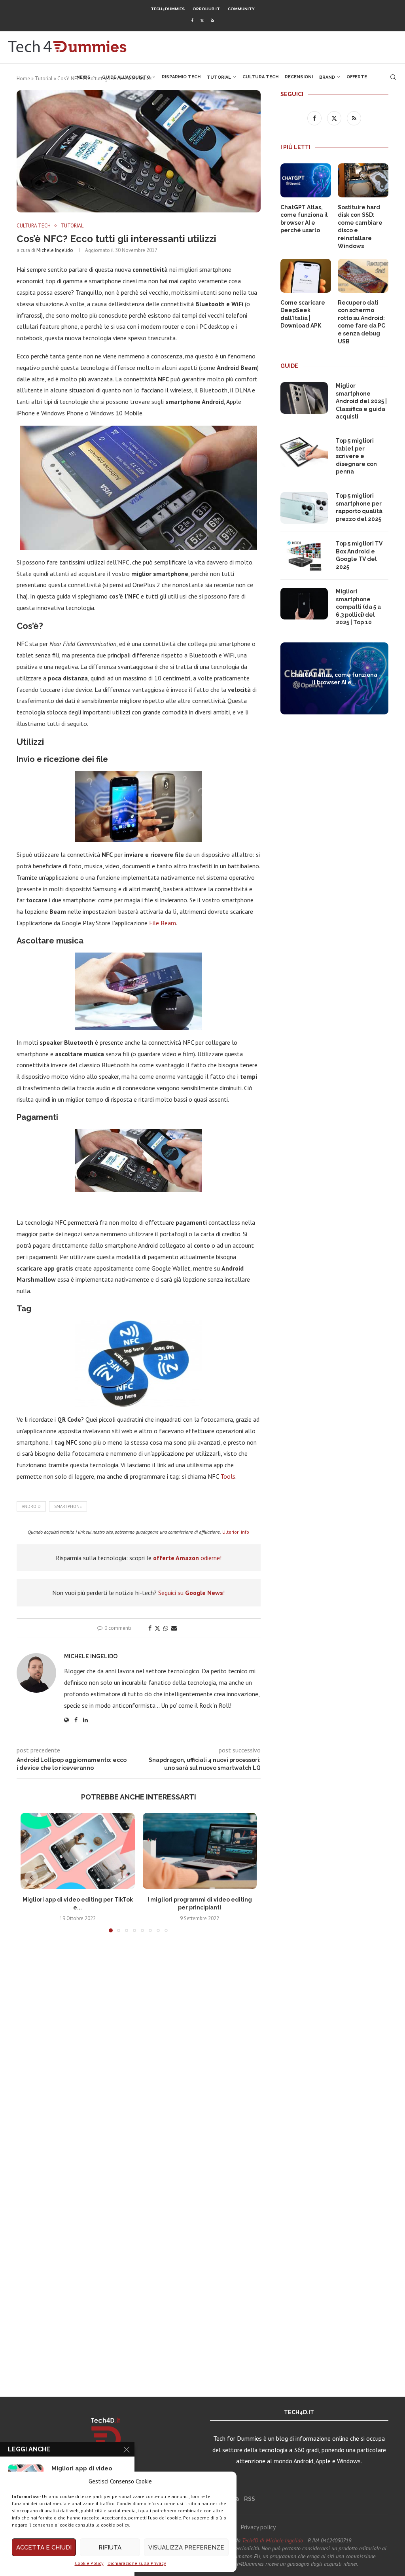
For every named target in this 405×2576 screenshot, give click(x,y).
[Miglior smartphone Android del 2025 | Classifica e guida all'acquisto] (304, 398)
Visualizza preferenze (186, 2548)
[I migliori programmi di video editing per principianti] (200, 1851)
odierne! (187, 1558)
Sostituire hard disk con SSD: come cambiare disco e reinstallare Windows (360, 227)
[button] (31, 1877)
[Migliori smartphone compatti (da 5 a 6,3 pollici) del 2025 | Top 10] (304, 604)
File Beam (163, 923)
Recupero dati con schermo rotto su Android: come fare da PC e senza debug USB (361, 322)
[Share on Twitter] (157, 1628)
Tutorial (219, 77)
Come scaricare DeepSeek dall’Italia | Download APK (303, 314)
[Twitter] (202, 20)
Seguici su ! (191, 1593)
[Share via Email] (174, 1628)
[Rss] (212, 20)
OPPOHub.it (206, 9)
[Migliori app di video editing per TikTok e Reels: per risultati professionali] (78, 1851)
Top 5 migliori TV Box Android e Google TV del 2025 (359, 555)
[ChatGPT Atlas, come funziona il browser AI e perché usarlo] (306, 180)
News (83, 77)
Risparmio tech (181, 77)
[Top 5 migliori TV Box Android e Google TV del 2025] (304, 556)
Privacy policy (258, 2527)
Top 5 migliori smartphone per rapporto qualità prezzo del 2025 (359, 507)
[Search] (393, 77)
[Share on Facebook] (150, 1628)
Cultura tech (260, 77)
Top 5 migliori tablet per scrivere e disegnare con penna (356, 456)
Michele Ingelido (55, 250)
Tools (228, 1476)
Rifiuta (110, 2548)
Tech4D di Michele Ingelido (273, 2540)
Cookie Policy (89, 2563)
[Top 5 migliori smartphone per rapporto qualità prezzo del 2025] (304, 508)
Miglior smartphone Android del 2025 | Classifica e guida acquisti (361, 401)
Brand (327, 77)
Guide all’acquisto (126, 77)
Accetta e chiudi (44, 2548)
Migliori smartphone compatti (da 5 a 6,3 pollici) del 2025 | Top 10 (358, 607)
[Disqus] (139, 2056)
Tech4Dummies (168, 9)
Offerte (357, 77)
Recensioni (299, 77)
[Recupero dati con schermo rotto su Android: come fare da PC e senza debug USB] (363, 276)
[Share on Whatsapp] (166, 1628)
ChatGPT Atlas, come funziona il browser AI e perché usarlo (304, 219)
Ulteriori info (236, 1532)
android (31, 1506)
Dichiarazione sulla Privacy (137, 2563)
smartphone (68, 1506)
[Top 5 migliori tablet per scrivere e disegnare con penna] (304, 453)
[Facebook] (192, 20)
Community (241, 9)
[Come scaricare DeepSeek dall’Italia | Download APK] (306, 276)
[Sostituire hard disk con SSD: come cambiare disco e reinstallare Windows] (363, 180)
